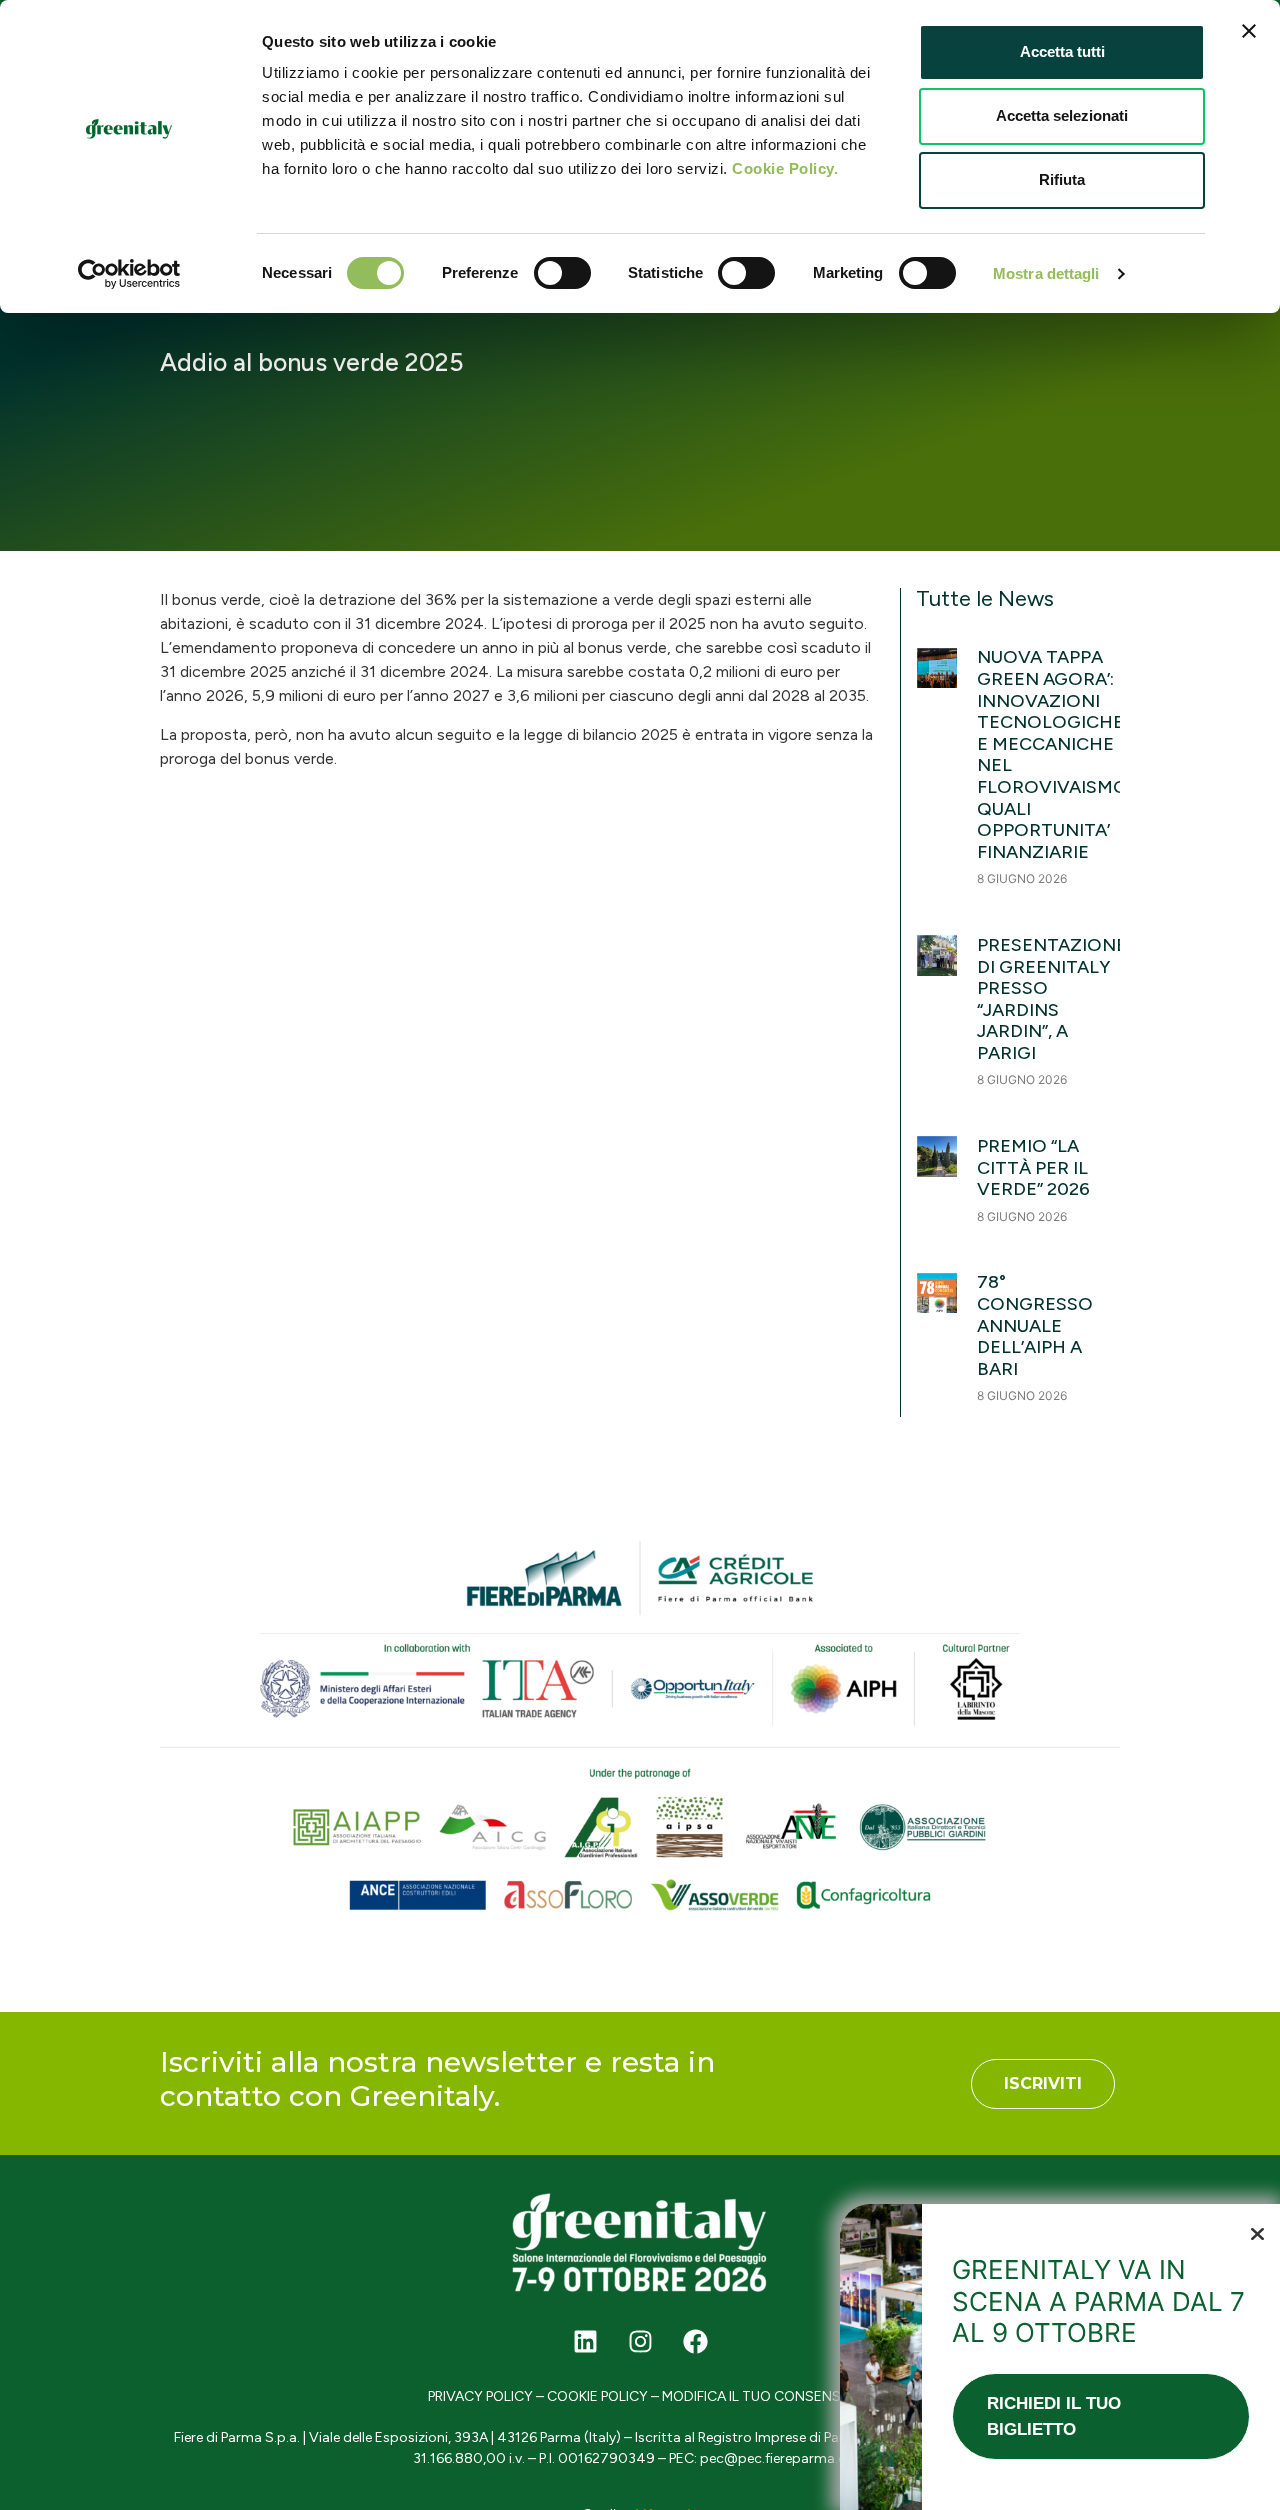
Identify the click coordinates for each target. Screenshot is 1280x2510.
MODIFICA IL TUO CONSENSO (757, 2396)
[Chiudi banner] (1249, 31)
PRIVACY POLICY (480, 2396)
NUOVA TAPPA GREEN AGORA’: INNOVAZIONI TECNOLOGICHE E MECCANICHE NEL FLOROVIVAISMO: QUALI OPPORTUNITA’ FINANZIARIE (1054, 754)
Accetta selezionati (1062, 115)
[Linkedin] (585, 2341)
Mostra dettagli (1046, 273)
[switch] (562, 273)
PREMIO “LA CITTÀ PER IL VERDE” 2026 (1033, 1167)
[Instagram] (640, 2341)
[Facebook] (695, 2341)
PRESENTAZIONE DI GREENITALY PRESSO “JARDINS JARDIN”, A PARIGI (1052, 999)
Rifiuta (1062, 179)
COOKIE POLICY (597, 2396)
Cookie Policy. (785, 168)
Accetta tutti (1062, 51)
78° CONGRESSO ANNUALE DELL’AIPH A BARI (1035, 1325)
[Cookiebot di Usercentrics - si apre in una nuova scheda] (129, 274)
